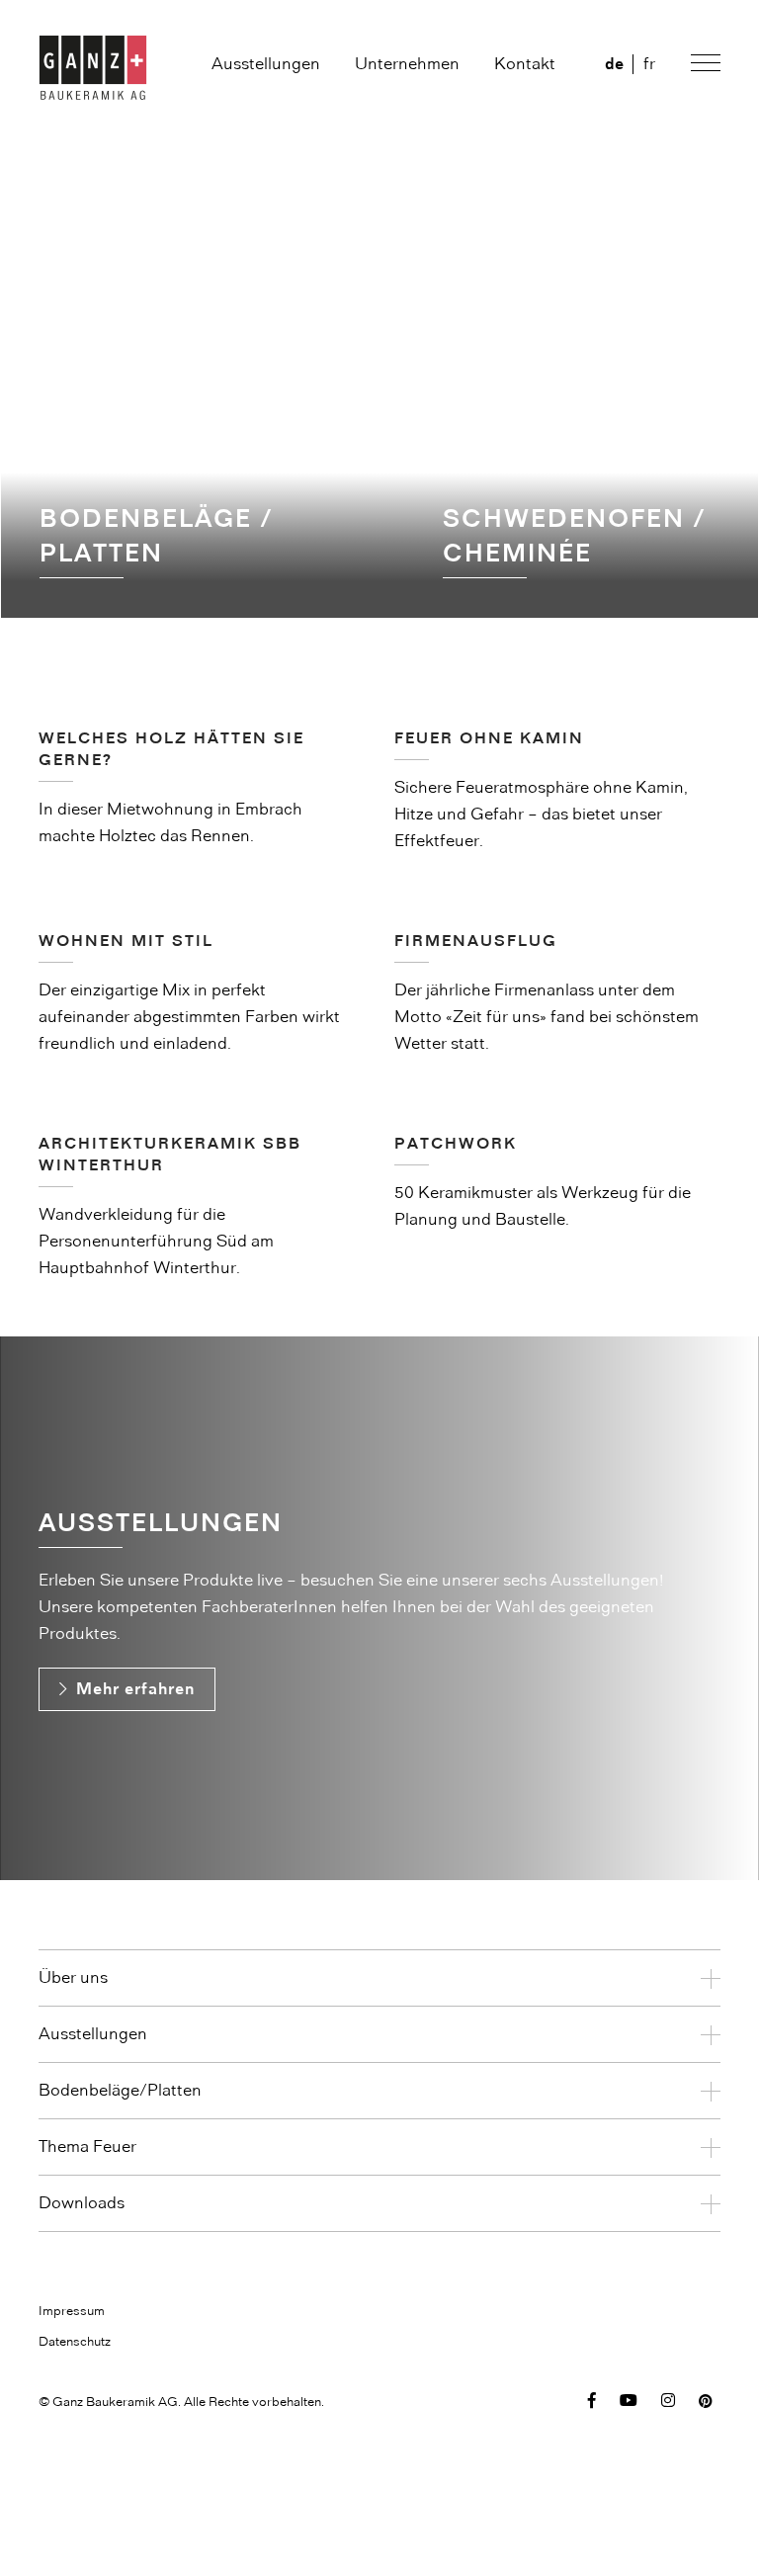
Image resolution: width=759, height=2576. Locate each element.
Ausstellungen (266, 64)
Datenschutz (75, 2342)
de (614, 64)
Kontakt (525, 64)
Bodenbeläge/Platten (120, 2091)
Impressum (72, 2311)
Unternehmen (407, 64)
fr (649, 64)
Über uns (73, 1978)
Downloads (82, 2203)
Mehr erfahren (135, 1689)
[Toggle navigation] (703, 66)
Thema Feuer (87, 2147)
